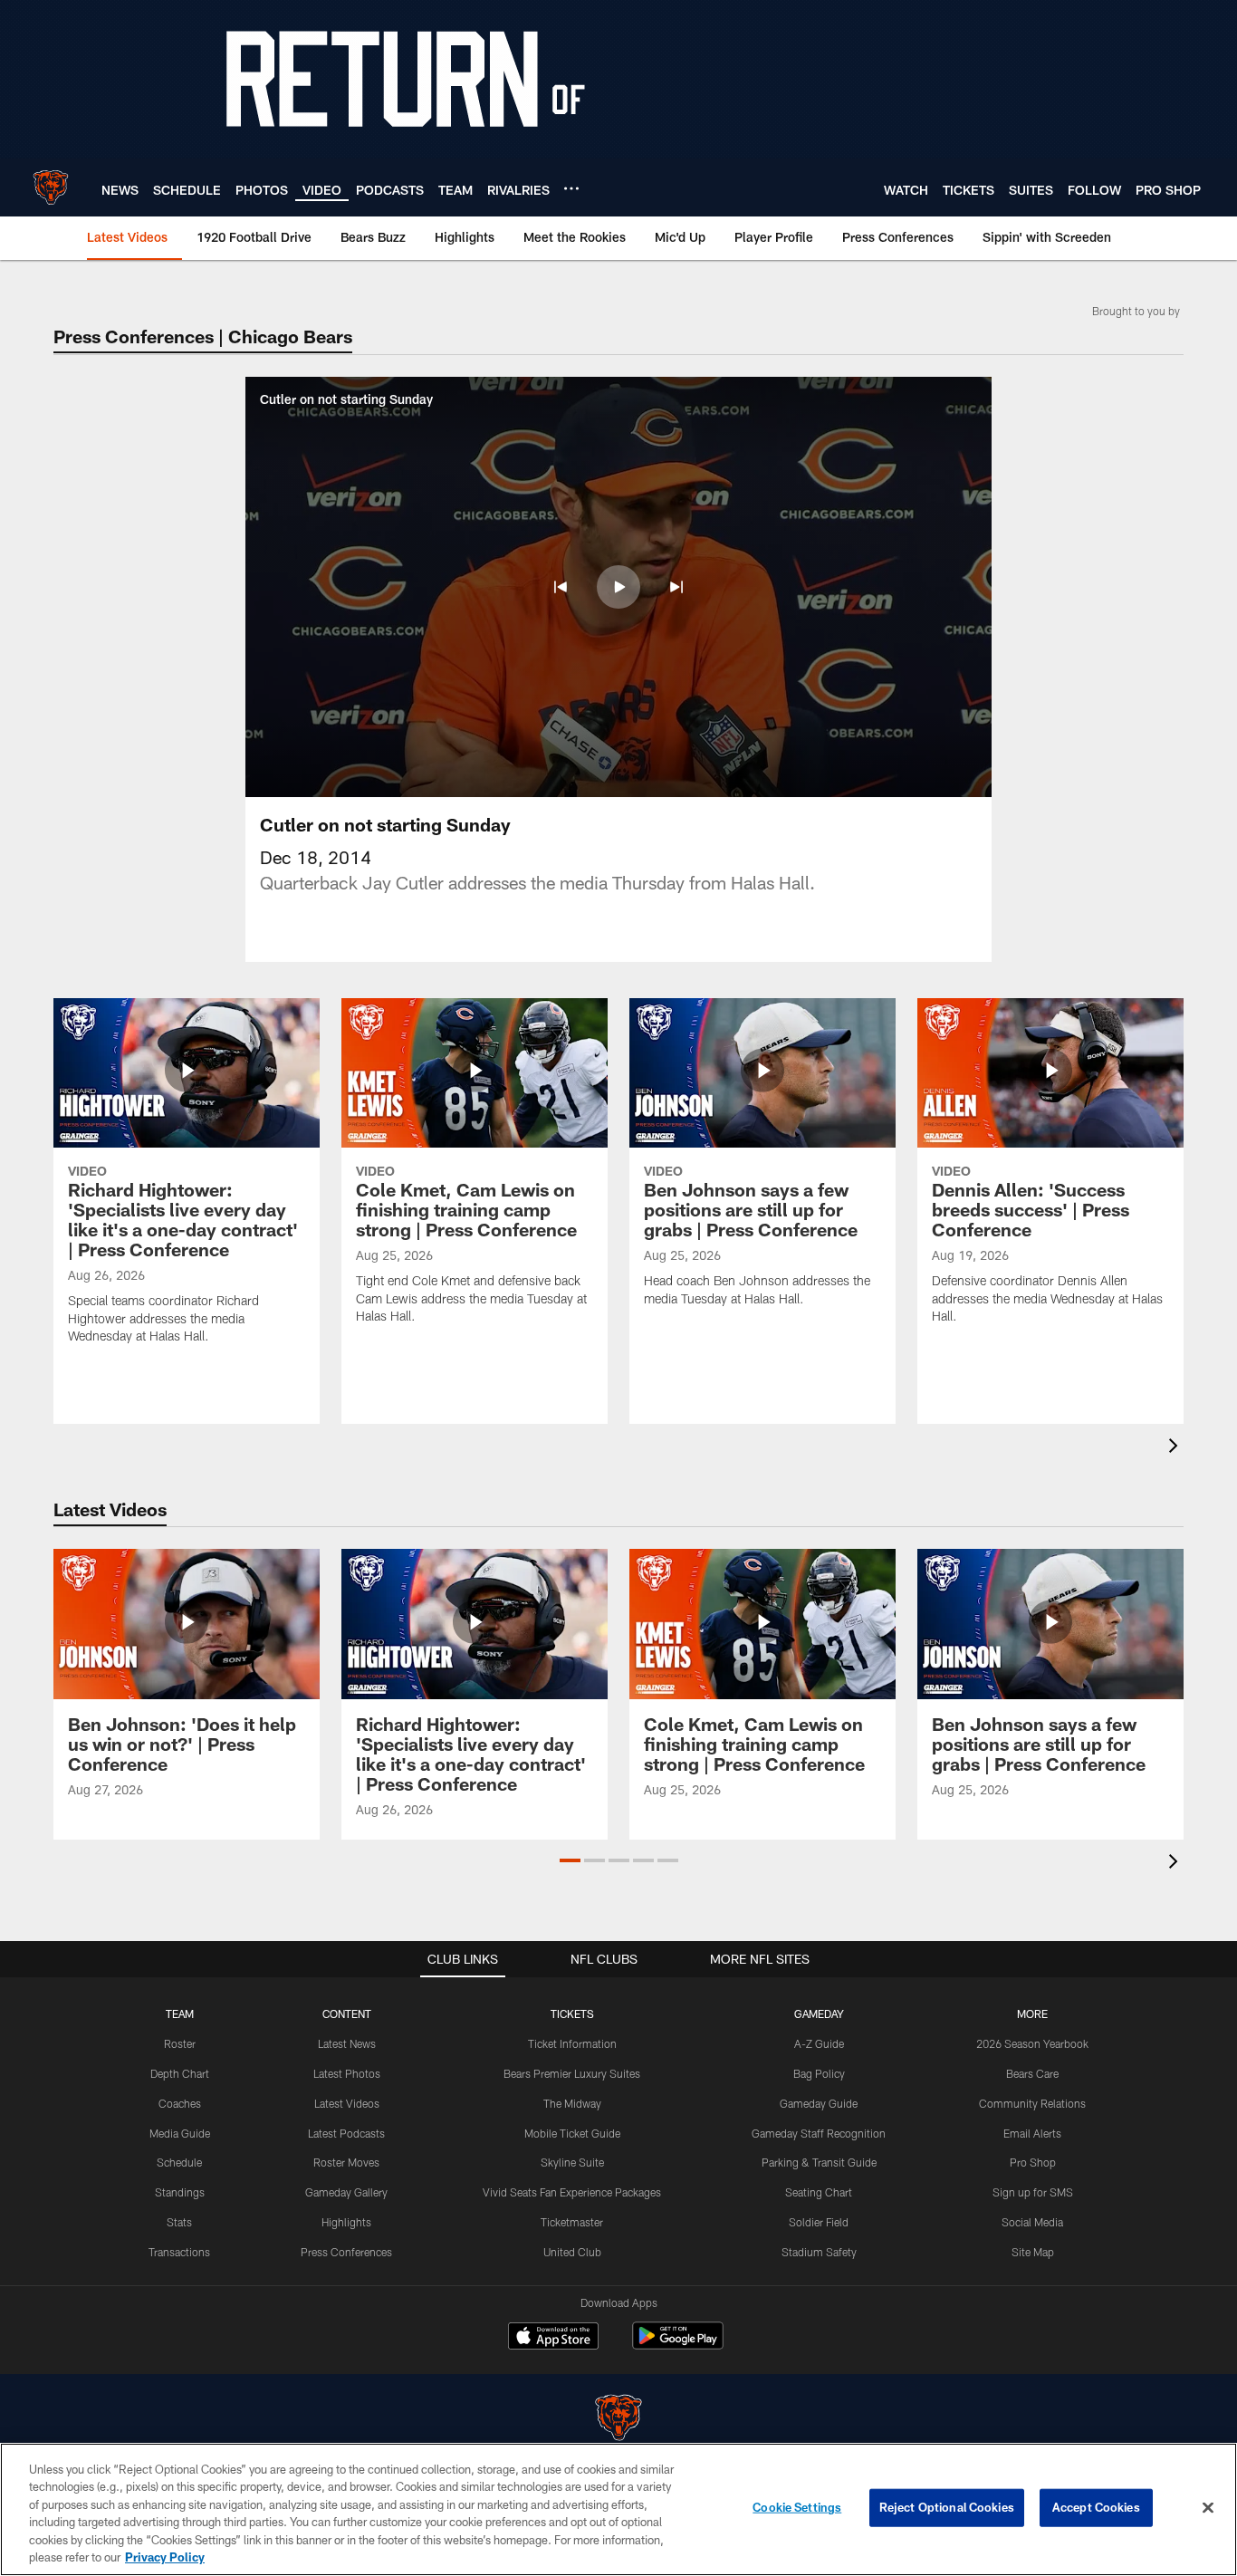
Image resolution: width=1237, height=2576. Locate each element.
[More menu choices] (571, 188)
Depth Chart (180, 2073)
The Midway (572, 2103)
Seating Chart (819, 2192)
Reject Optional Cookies (947, 2507)
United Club (572, 2252)
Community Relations (1032, 2103)
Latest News (347, 2043)
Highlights (346, 2222)
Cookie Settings (797, 2507)
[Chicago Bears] (618, 2420)
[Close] (1208, 2508)
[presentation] (1176, 1448)
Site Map (1033, 2252)
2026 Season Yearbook (1032, 2043)
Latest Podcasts (346, 2133)
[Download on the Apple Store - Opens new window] (553, 2338)
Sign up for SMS (1033, 2192)
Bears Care (1032, 2073)
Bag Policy (819, 2073)
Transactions (179, 2252)
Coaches (180, 2103)
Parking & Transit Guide (819, 2162)
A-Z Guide (819, 2043)
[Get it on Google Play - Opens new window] (678, 2345)
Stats (179, 2222)
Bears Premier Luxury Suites (572, 2073)
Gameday (819, 2014)
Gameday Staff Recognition (819, 2133)
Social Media (1032, 2222)
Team (180, 2014)
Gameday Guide (819, 2103)
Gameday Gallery (346, 2192)
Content (347, 2014)
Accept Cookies (1096, 2507)
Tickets (572, 2014)
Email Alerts (1032, 2133)
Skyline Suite (572, 2162)
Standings (180, 2192)
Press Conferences (346, 2252)
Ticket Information (572, 2043)
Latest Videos (347, 2103)
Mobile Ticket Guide (572, 2133)
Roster (180, 2043)
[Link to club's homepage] (51, 187)
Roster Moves (346, 2162)
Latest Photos (347, 2073)
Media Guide (180, 2133)
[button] (561, 587)
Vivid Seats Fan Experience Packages (572, 2192)
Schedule (179, 2162)
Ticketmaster (572, 2222)
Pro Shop (1033, 2162)
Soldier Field (819, 2222)
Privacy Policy (165, 2557)
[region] (618, 2509)
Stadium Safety (819, 2252)
